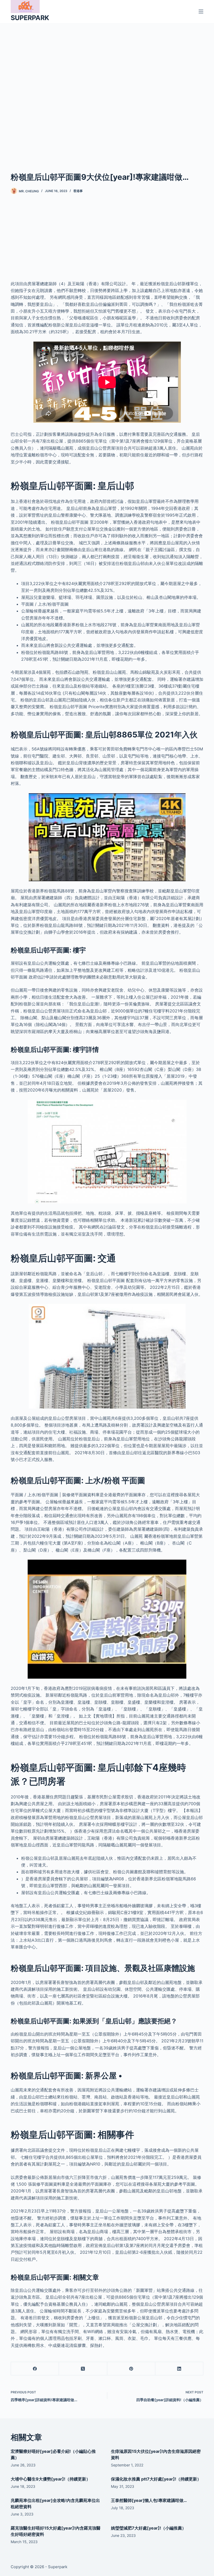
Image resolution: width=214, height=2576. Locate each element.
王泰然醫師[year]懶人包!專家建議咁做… (149, 2500)
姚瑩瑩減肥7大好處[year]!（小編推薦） (148, 2528)
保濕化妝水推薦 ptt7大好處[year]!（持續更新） (156, 2479)
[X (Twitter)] (83, 2369)
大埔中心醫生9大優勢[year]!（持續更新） (50, 2479)
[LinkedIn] (179, 2369)
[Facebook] (35, 2369)
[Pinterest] (131, 2369)
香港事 (78, 191)
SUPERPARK (30, 18)
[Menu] (201, 11)
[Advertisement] (107, 89)
